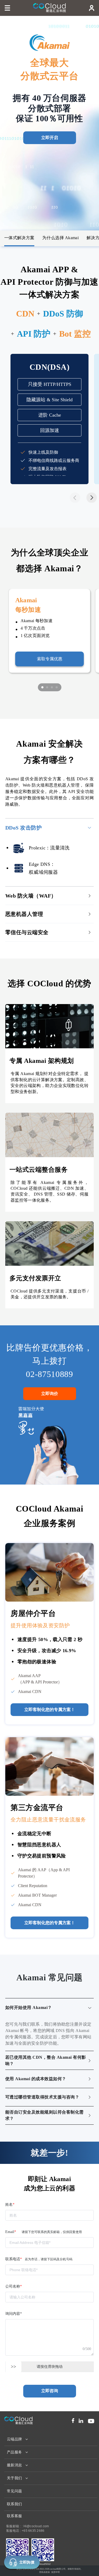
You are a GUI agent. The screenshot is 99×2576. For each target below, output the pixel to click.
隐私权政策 (45, 2572)
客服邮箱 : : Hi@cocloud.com (27, 2526)
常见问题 (15, 2491)
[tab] (49, 828)
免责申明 (56, 2572)
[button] (92, 498)
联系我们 (15, 2504)
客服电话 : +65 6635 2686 (25, 2531)
